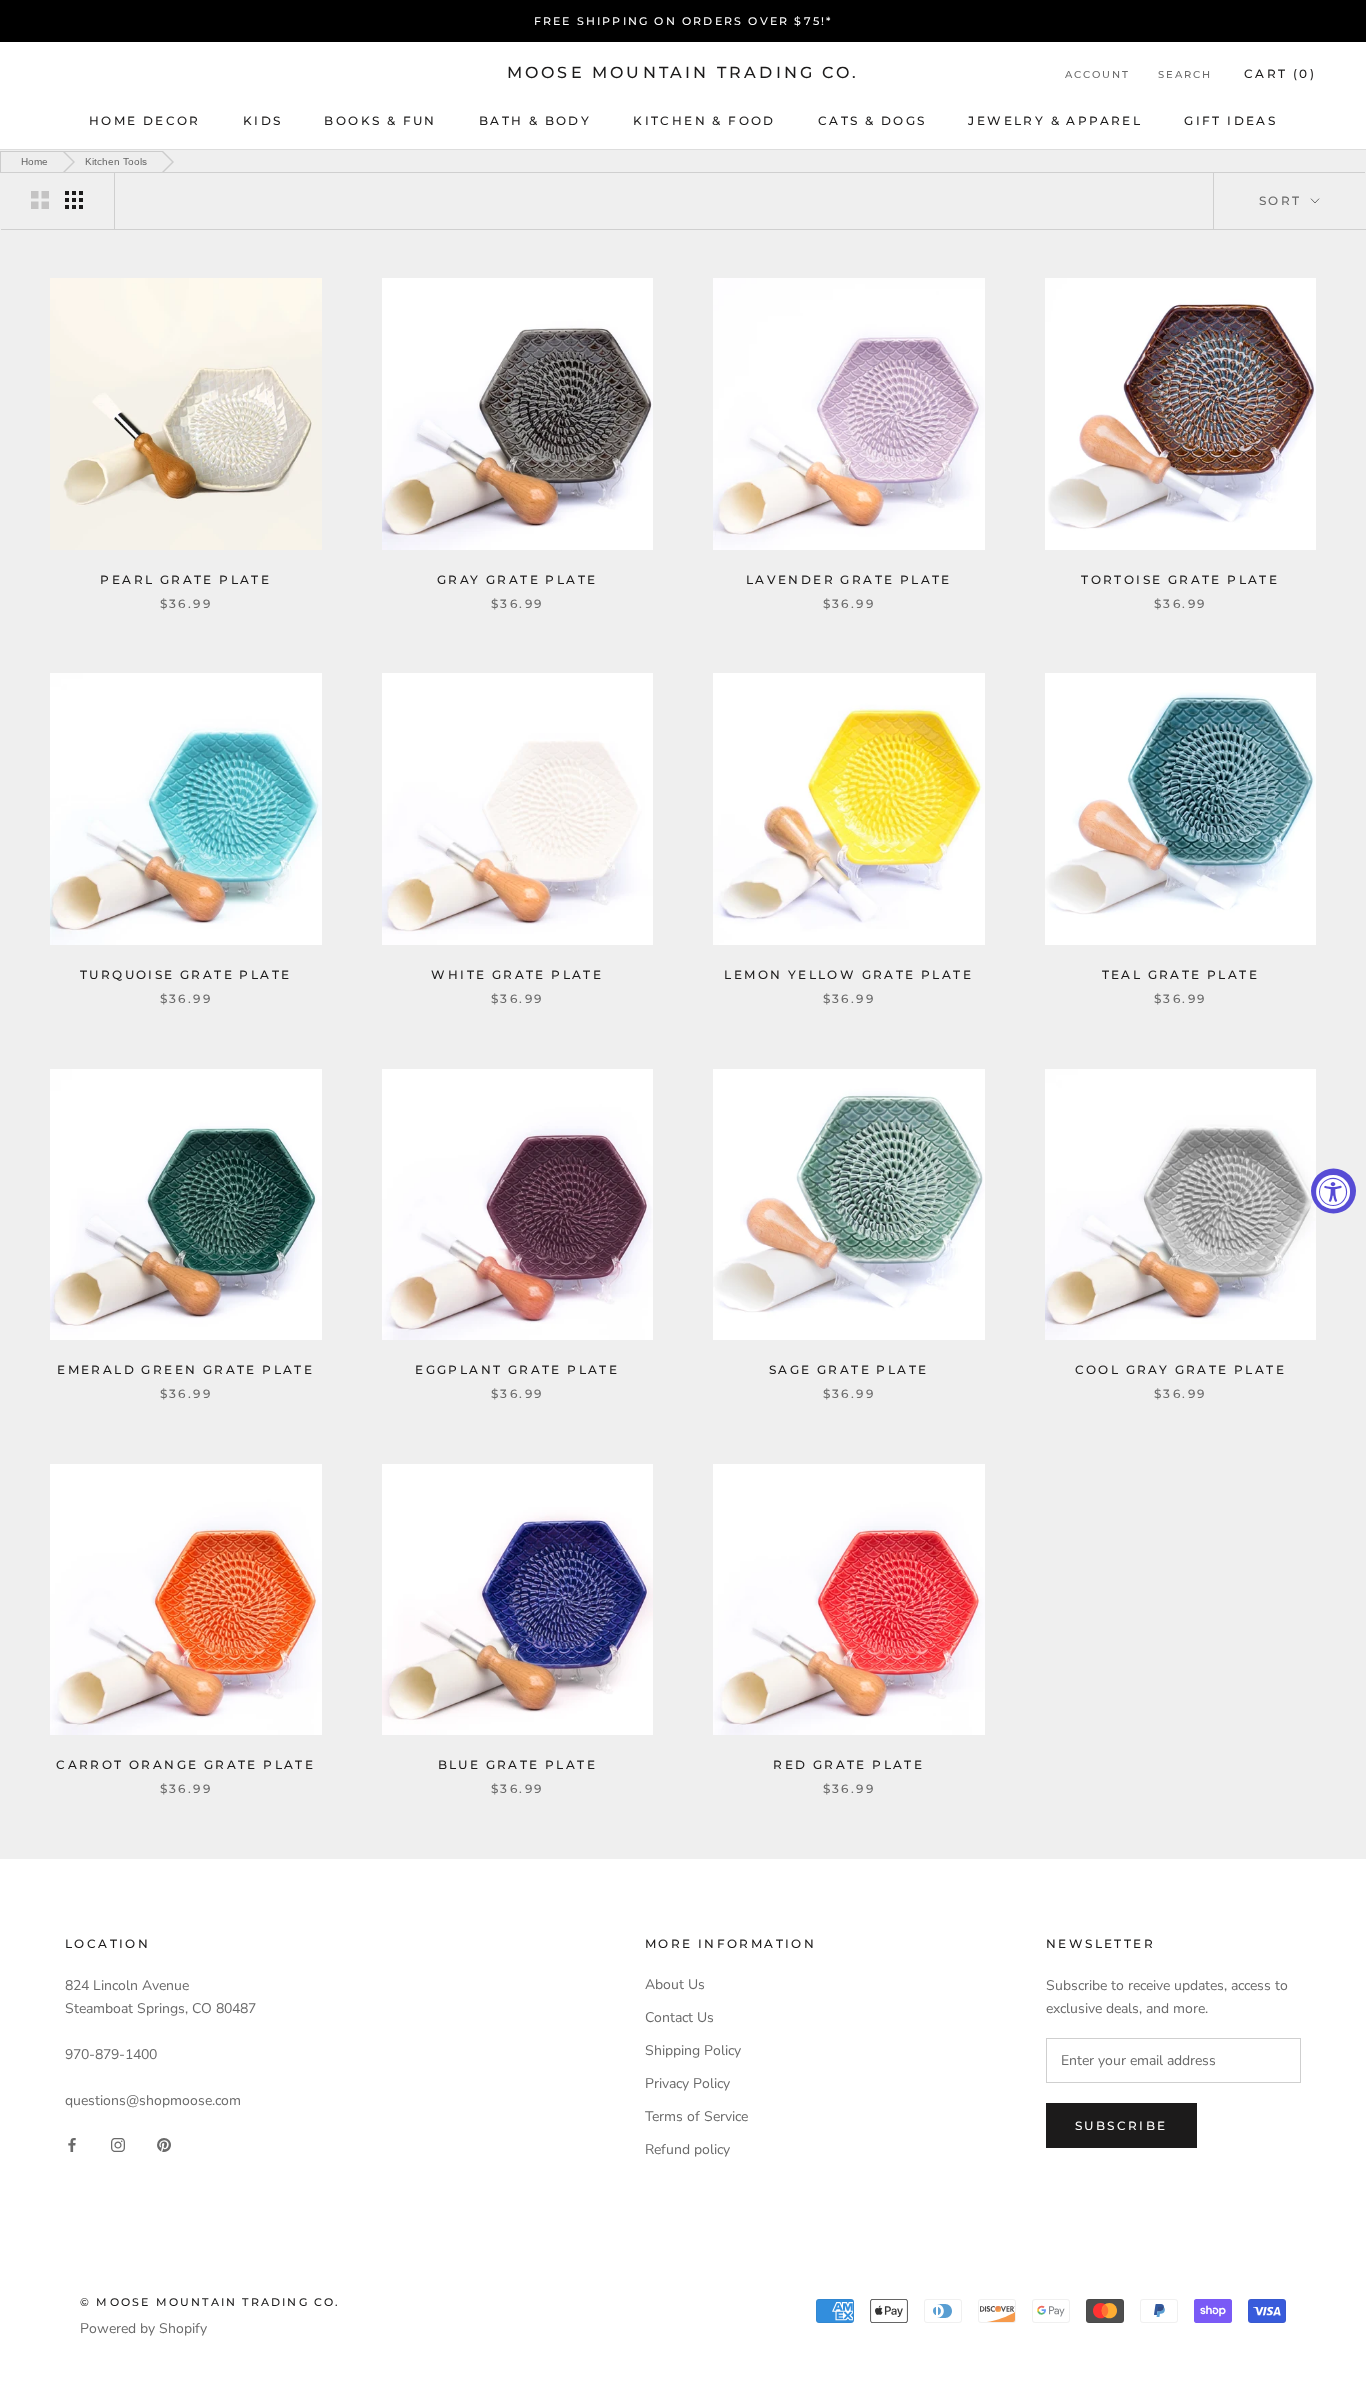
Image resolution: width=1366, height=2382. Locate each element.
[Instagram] (118, 2143)
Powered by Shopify (143, 2328)
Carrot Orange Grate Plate (185, 1764)
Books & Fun (380, 120)
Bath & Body (535, 120)
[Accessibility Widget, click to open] (1333, 1191)
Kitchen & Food (704, 120)
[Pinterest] (164, 2143)
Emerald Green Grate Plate (185, 1369)
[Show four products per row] (74, 200)
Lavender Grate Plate (849, 579)
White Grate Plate (517, 974)
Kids (263, 120)
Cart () (1280, 73)
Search (1185, 74)
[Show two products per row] (40, 200)
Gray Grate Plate (517, 579)
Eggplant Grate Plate (517, 1369)
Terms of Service (696, 2116)
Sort (1283, 200)
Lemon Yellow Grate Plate (848, 974)
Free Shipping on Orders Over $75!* (683, 21)
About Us (675, 1984)
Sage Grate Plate (848, 1369)
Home (34, 161)
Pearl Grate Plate (185, 579)
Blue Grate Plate (517, 1764)
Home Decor (145, 120)
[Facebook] (72, 2143)
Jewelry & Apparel (1055, 120)
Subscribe (1121, 2125)
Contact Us (679, 2017)
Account (1097, 74)
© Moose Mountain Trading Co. (210, 2302)
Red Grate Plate (848, 1764)
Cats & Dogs (872, 120)
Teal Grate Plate (1180, 974)
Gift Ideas (1230, 120)
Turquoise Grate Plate (185, 974)
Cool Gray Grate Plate (1180, 1369)
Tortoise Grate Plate (1180, 579)
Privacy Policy (687, 2083)
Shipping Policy (693, 2050)
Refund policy (687, 2149)
